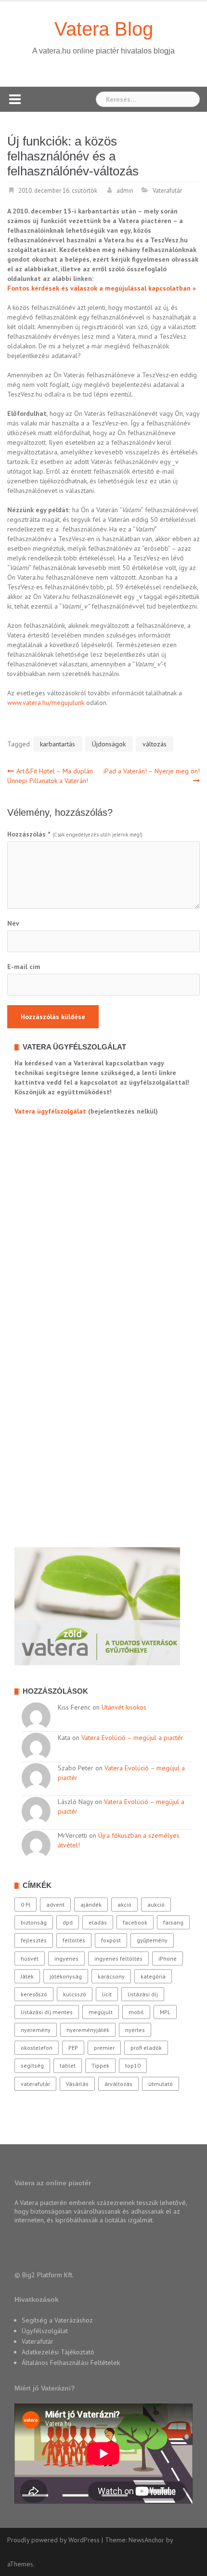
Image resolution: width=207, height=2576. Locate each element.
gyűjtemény (152, 1940)
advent (55, 1905)
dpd (68, 1922)
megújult (101, 2012)
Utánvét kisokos (124, 1707)
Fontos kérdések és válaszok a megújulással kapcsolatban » (102, 288)
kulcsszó (75, 1994)
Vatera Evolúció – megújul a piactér (132, 1738)
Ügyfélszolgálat (45, 2331)
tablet (68, 2065)
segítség (32, 2065)
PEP (73, 2048)
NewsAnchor (146, 2540)
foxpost (111, 1940)
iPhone (168, 1959)
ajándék (91, 1905)
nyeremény (36, 2030)
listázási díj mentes (47, 2012)
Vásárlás (77, 2084)
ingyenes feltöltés (118, 1959)
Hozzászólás (29, 834)
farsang (173, 1922)
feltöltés (74, 1940)
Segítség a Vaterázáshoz (57, 2320)
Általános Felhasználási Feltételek (71, 2363)
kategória (153, 1976)
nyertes (135, 2030)
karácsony (111, 1976)
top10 (133, 2065)
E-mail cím (24, 967)
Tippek (100, 2065)
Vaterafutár (167, 191)
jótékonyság (66, 1976)
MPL (165, 2012)
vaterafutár (35, 2084)
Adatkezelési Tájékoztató (58, 2352)
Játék (27, 1976)
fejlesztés (34, 1940)
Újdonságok (109, 744)
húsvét (30, 1959)
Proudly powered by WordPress (53, 2540)
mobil (136, 2012)
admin (125, 191)
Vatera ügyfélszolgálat (50, 1111)
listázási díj (143, 1994)
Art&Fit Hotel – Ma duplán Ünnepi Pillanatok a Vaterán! (50, 776)
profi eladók (146, 2048)
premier (104, 2048)
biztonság (34, 1922)
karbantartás (58, 744)
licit (107, 1994)
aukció (156, 1905)
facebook (135, 1922)
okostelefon (37, 2048)
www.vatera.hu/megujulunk (46, 703)
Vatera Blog (104, 29)
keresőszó (34, 1994)
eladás (98, 1922)
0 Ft (26, 1905)
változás (155, 744)
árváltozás (118, 2084)
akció (124, 1905)
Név (13, 923)
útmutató (161, 2084)
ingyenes (66, 1959)
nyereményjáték (88, 2030)
